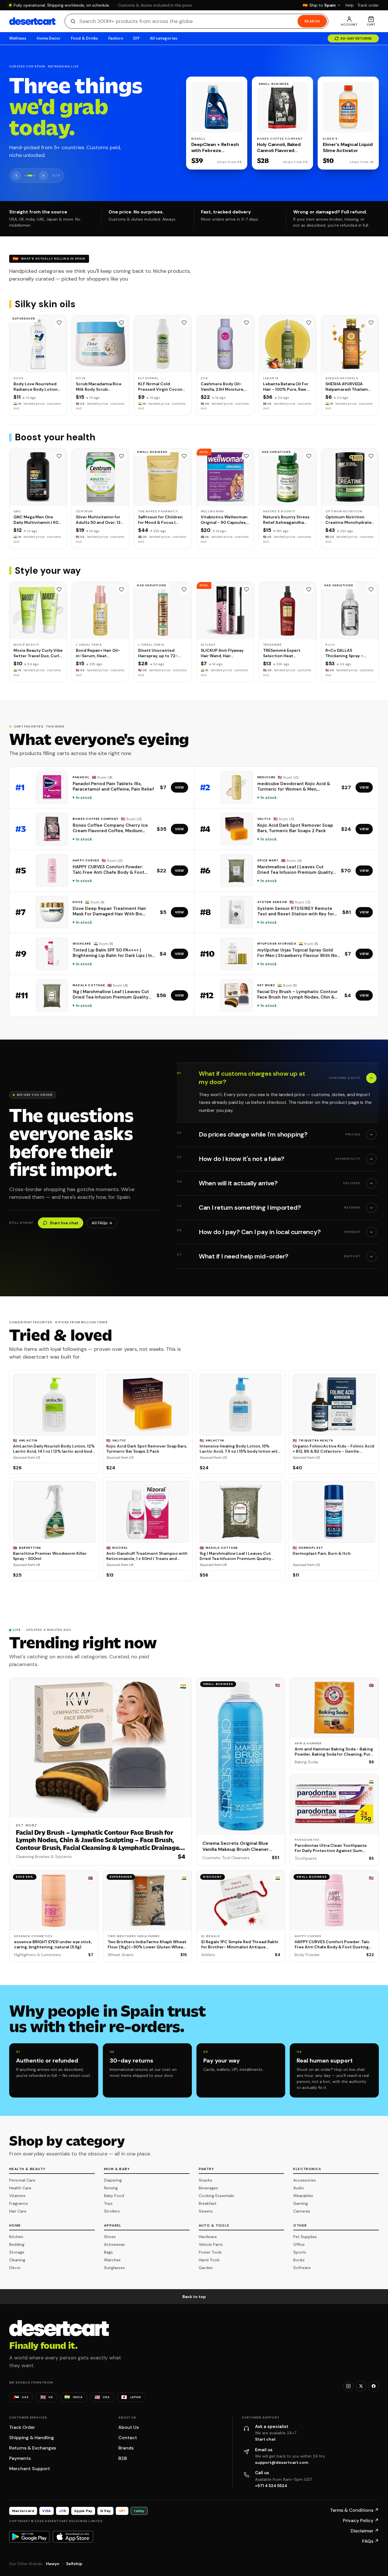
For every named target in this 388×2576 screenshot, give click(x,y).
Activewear (114, 2244)
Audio (299, 2188)
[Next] (43, 176)
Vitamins (17, 2196)
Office (299, 2244)
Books (299, 2260)
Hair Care (18, 2211)
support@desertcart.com (282, 2462)
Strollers (112, 2211)
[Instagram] (348, 2386)
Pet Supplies (305, 2237)
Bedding (17, 2244)
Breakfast (208, 2203)
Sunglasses (114, 2268)
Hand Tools (209, 2260)
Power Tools (210, 2252)
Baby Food (114, 2196)
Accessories (305, 2180)
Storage (17, 2252)
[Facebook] (374, 2386)
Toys (108, 2203)
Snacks (205, 2180)
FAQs (370, 2541)
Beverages (208, 2188)
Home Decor (49, 38)
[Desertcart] (32, 21)
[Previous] (16, 176)
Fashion (115, 38)
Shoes (110, 2237)
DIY (136, 38)
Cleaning (17, 2260)
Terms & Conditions (354, 2510)
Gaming (301, 2203)
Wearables (303, 2196)
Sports (300, 2252)
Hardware (208, 2237)
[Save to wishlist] (59, 323)
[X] (361, 2386)
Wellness (18, 38)
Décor (15, 2268)
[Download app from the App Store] (73, 2537)
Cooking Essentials (216, 2196)
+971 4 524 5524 (271, 2486)
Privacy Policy (361, 2520)
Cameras (302, 2211)
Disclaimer (365, 2531)
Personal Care (22, 2180)
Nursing (111, 2188)
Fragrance (19, 2203)
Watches (112, 2260)
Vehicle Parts (211, 2244)
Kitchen (16, 2237)
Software (302, 2268)
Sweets (206, 2211)
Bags (108, 2252)
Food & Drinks (84, 38)
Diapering (113, 2180)
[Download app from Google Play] (29, 2537)
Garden (206, 2268)
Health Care (20, 2188)
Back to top (194, 2297)
